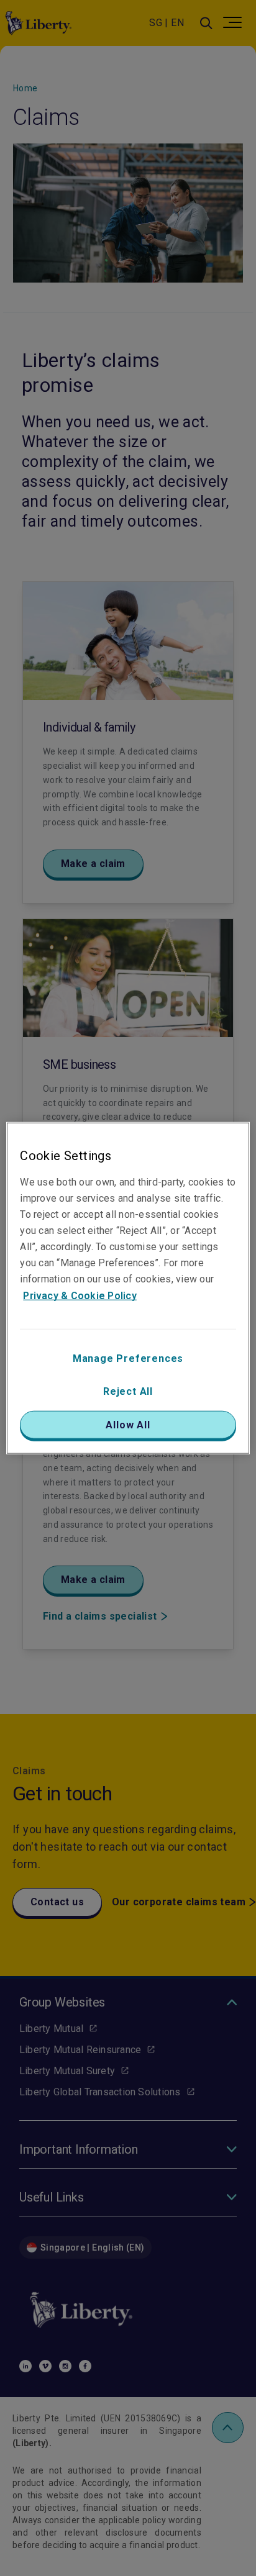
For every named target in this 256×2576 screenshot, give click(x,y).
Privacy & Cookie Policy (80, 1295)
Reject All (128, 1391)
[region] (128, 1288)
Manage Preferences (128, 1358)
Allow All (128, 1424)
